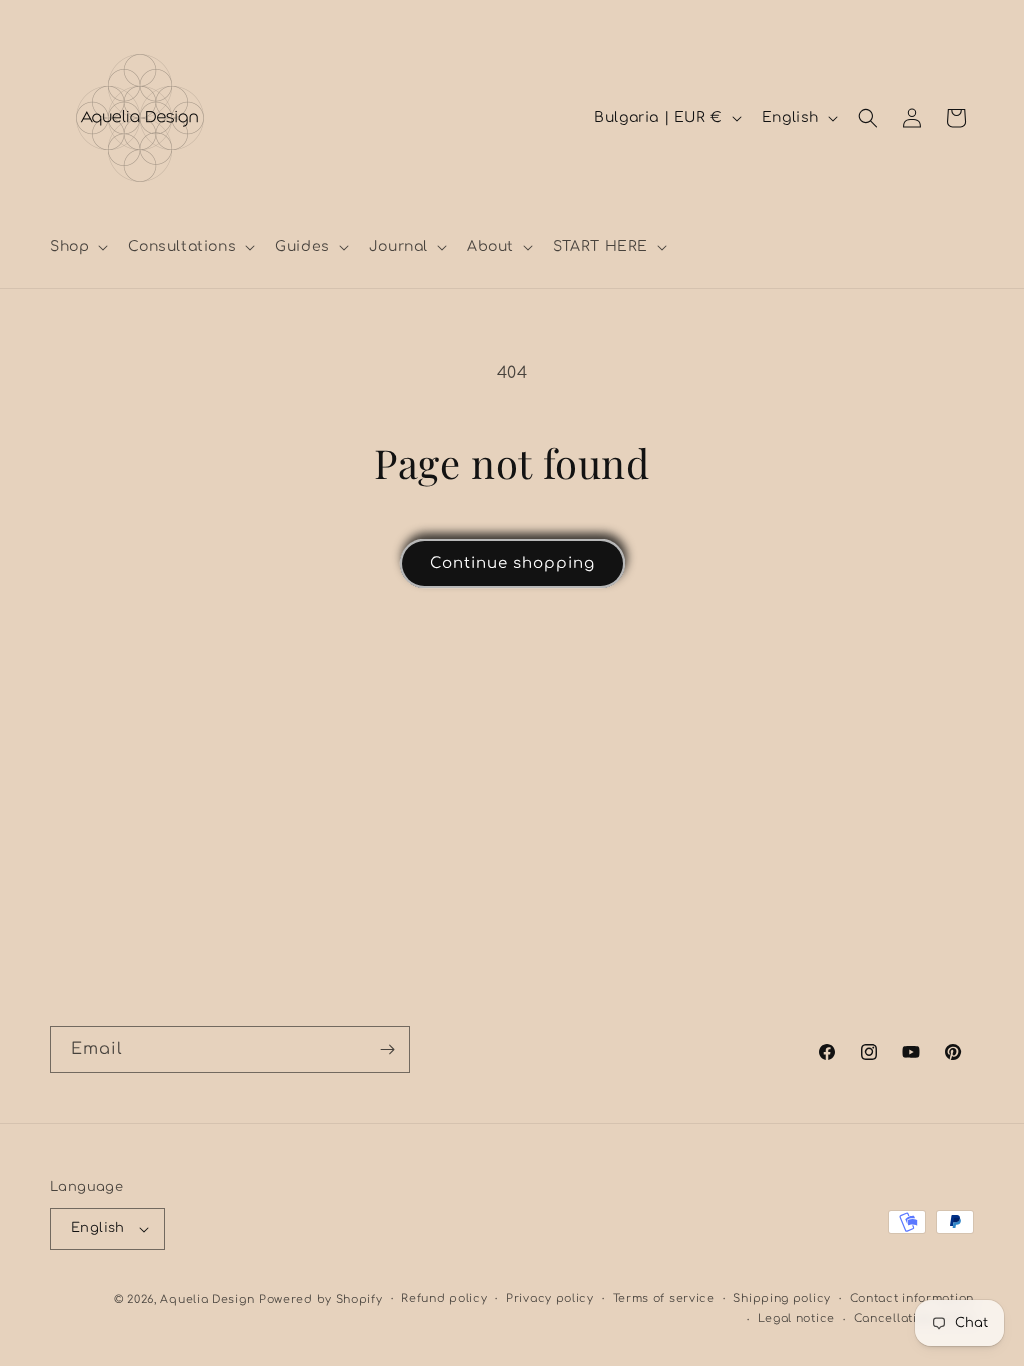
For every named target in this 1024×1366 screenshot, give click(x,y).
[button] (77, 247)
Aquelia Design (207, 1299)
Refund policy (444, 1298)
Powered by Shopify (321, 1299)
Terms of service (664, 1298)
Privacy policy (550, 1298)
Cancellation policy (914, 1318)
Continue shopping (512, 563)
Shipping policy (782, 1298)
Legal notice (796, 1318)
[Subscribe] (387, 1049)
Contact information (912, 1298)
